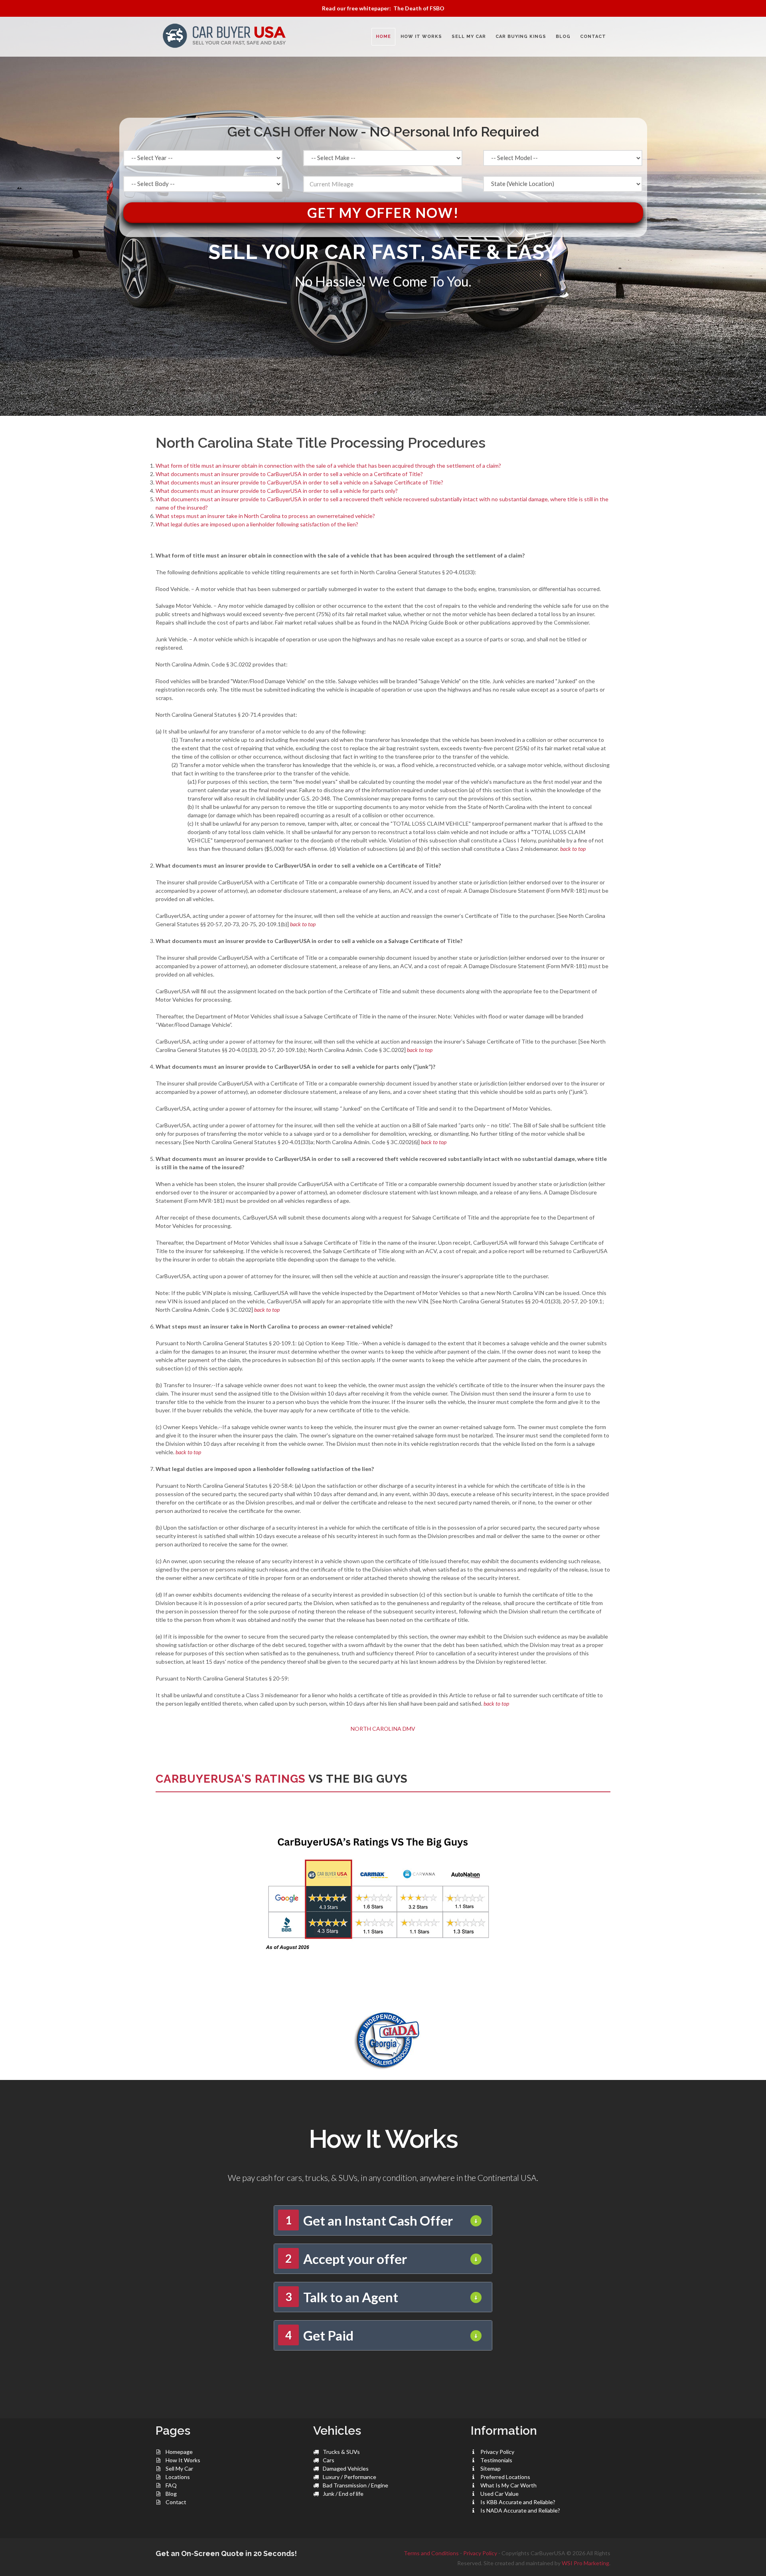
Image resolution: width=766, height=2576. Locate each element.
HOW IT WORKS (421, 37)
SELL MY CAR (469, 37)
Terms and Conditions (431, 2553)
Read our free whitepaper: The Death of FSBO (383, 8)
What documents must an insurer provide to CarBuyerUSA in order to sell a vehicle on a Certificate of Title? (289, 474)
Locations (178, 2477)
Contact (176, 2502)
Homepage (179, 2452)
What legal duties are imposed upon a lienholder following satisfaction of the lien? (257, 524)
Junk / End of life (343, 2494)
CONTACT (593, 37)
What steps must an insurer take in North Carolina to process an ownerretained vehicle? (265, 516)
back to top (573, 849)
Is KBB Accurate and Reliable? (518, 2502)
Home (383, 37)
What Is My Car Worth (508, 2485)
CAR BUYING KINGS (521, 37)
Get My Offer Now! (383, 213)
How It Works (183, 2460)
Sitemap (491, 2468)
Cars (329, 2460)
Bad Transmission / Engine (355, 2485)
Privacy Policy (497, 2452)
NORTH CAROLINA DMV (383, 1729)
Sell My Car (179, 2468)
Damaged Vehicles (346, 2468)
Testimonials (496, 2460)
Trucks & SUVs (341, 2452)
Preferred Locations (505, 2477)
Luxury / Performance (349, 2477)
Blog (171, 2494)
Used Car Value (499, 2494)
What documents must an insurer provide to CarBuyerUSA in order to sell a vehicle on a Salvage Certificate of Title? (299, 482)
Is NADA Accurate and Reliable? (520, 2510)
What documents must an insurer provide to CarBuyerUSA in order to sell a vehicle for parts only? (277, 491)
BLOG (563, 37)
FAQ (171, 2485)
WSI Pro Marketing (585, 2563)
